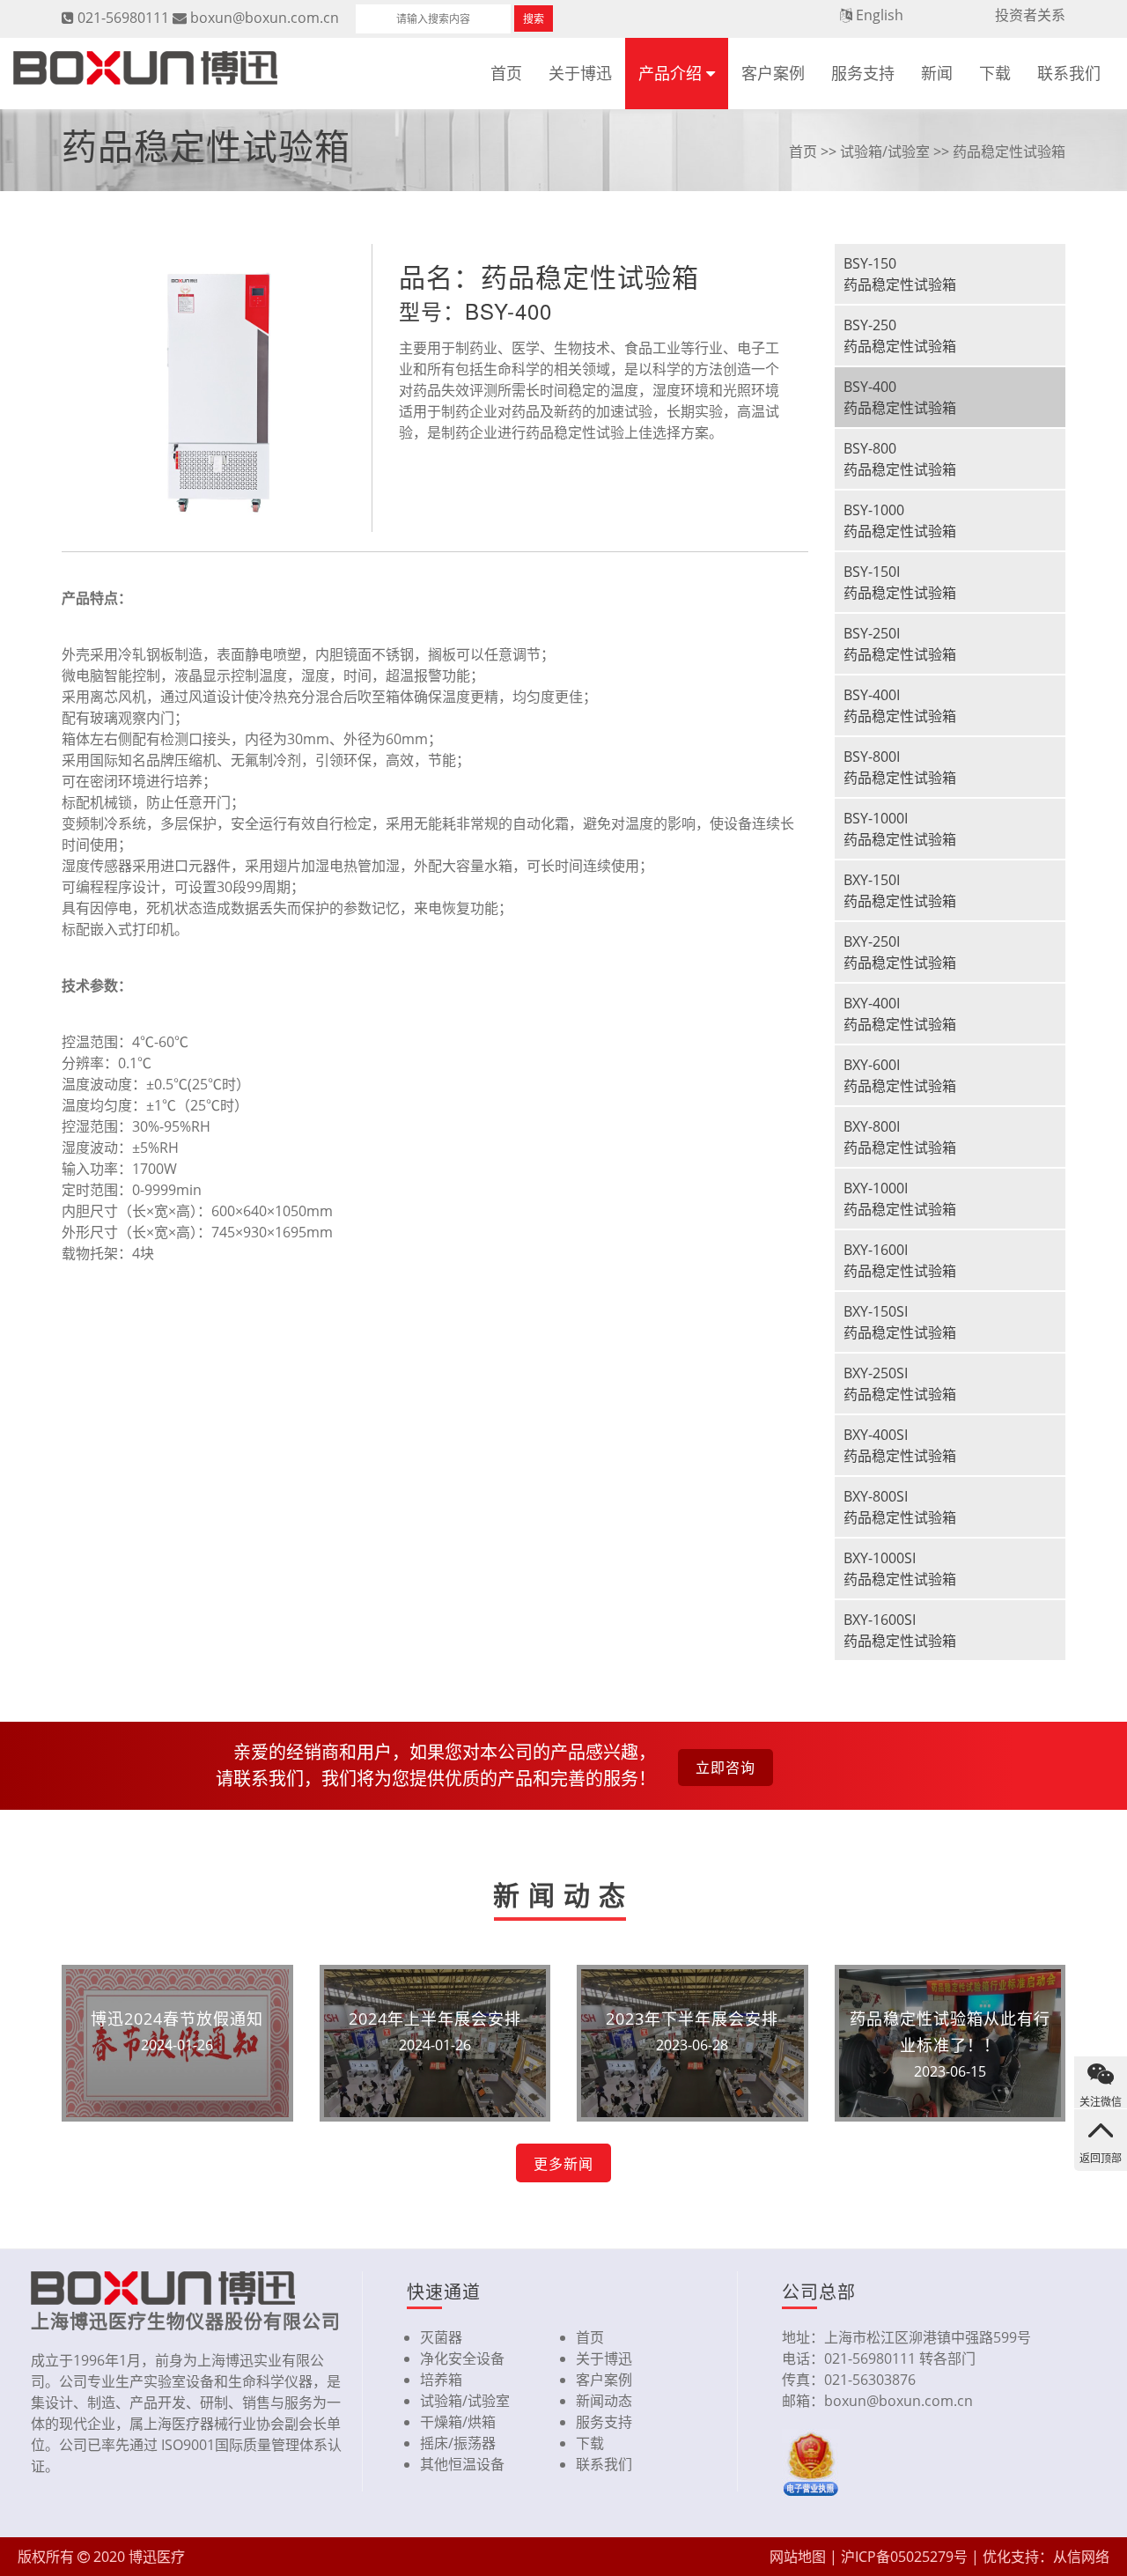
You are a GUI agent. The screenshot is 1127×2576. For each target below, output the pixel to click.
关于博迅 (580, 73)
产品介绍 (670, 73)
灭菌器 (441, 2337)
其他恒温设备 (462, 2464)
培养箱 (441, 2380)
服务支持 (863, 73)
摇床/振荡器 (458, 2443)
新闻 (937, 73)
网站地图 (798, 2557)
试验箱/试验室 (885, 151)
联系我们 (1069, 73)
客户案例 (773, 73)
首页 (506, 73)
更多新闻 (563, 2164)
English (880, 15)
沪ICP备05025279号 (904, 2557)
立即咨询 (726, 1768)
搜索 (534, 19)
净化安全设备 (462, 2358)
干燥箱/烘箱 (458, 2422)
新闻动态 (604, 2401)
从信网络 (1081, 2557)
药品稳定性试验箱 (1009, 151)
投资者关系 (1030, 15)
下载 (995, 73)
